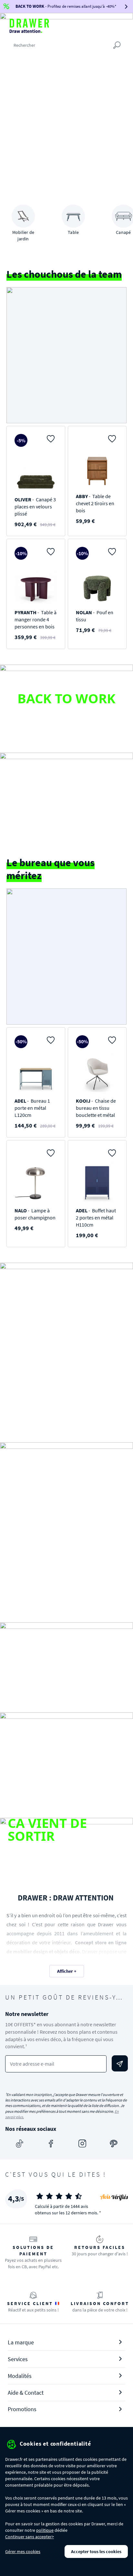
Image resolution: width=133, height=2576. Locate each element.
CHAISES (66, 1747)
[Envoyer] (120, 2063)
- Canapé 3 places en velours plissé (35, 506)
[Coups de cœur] (101, 25)
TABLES (67, 1522)
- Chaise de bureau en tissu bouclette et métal (96, 1108)
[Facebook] (51, 2144)
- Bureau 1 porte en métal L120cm (32, 1108)
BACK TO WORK (66, 698)
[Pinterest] (114, 2144)
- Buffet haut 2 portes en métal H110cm (96, 1218)
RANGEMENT (66, 1342)
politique (45, 2530)
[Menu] (127, 25)
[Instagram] (82, 2144)
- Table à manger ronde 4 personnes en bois (36, 619)
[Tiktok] (20, 2144)
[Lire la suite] (24, 719)
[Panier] (114, 25)
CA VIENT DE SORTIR (47, 1829)
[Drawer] (29, 26)
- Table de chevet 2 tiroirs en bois (95, 503)
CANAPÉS (66, 1657)
